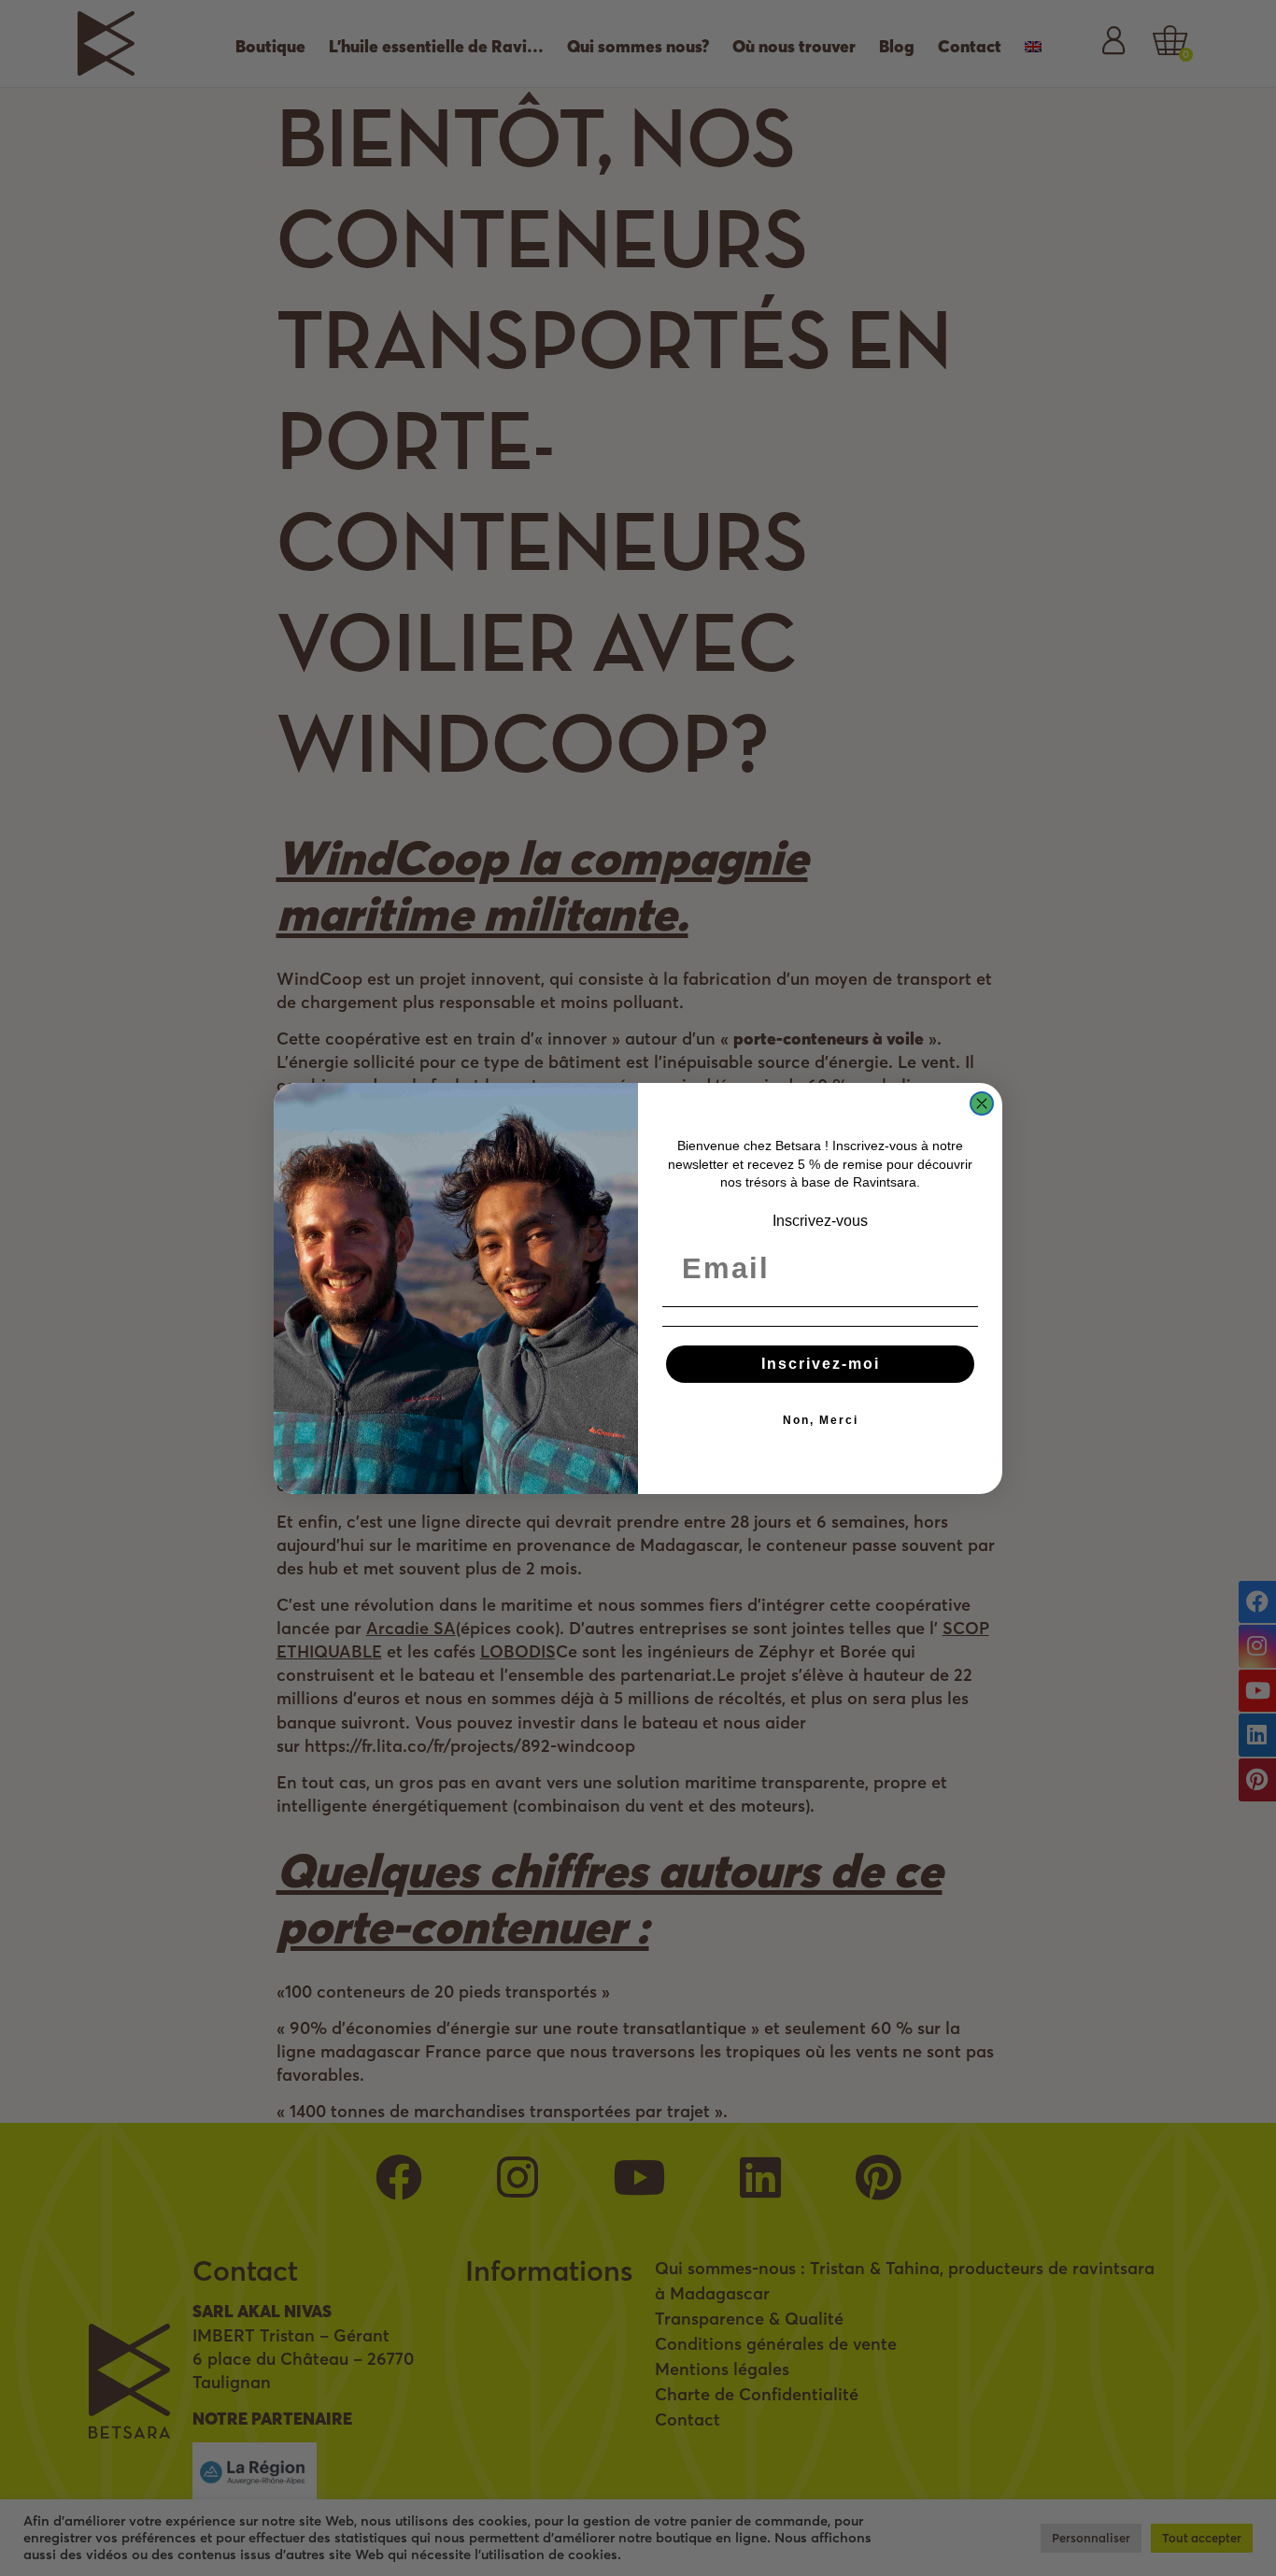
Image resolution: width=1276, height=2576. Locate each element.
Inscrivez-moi (821, 1364)
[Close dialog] (982, 1103)
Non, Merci (821, 1420)
